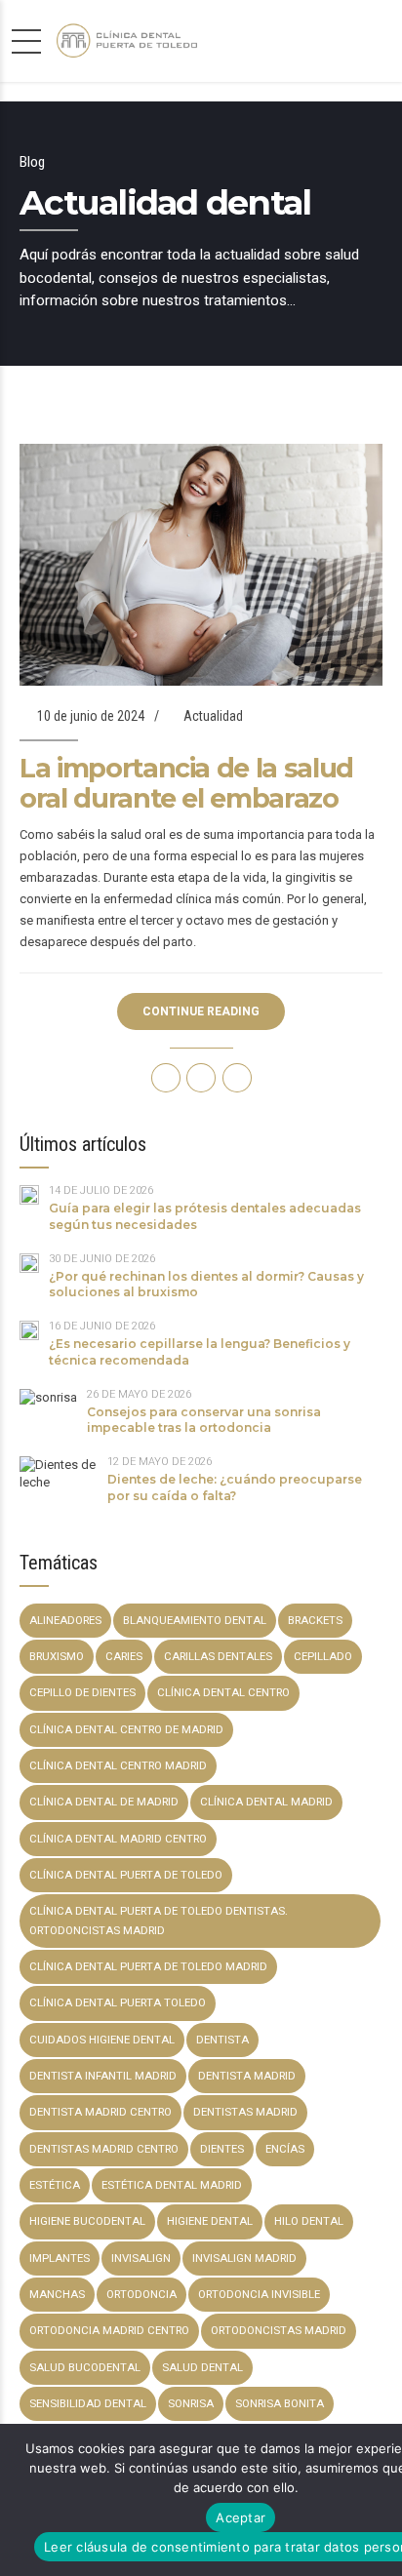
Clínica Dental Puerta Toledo (118, 2002)
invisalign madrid (244, 2258)
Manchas (57, 2294)
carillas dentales (218, 1656)
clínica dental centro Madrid (118, 1765)
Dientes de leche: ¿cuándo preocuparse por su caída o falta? (235, 1487)
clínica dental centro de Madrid (126, 1729)
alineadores (65, 1620)
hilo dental (309, 2221)
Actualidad (213, 716)
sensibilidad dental (88, 2403)
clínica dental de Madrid (104, 1802)
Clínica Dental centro (223, 1692)
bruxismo (57, 1656)
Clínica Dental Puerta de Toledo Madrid (148, 1966)
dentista (222, 2040)
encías (285, 2149)
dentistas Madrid (245, 2112)
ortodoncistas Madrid (279, 2330)
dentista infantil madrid (103, 2076)
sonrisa (191, 2403)
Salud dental (202, 2367)
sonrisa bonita (280, 2403)
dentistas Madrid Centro (104, 2149)
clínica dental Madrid (266, 1802)
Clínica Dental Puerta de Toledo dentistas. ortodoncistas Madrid (159, 1920)
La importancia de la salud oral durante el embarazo (186, 783)
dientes (222, 2149)
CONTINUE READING (201, 1011)
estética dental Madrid (172, 2185)
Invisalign (141, 2258)
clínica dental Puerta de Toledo (126, 1875)
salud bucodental (85, 2367)
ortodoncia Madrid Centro (109, 2330)
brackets (315, 1620)
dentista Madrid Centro (100, 2112)
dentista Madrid (247, 2076)
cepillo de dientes (82, 1692)
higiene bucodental (87, 2221)
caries (124, 1656)
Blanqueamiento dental (195, 1620)
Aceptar (241, 2517)
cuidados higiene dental (102, 2040)
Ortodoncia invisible (259, 2294)
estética (55, 2185)
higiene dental (210, 2221)
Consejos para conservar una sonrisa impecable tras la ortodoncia (204, 1420)
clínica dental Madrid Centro (118, 1839)
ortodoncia (141, 2294)
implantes (60, 2258)
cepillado (323, 1656)
